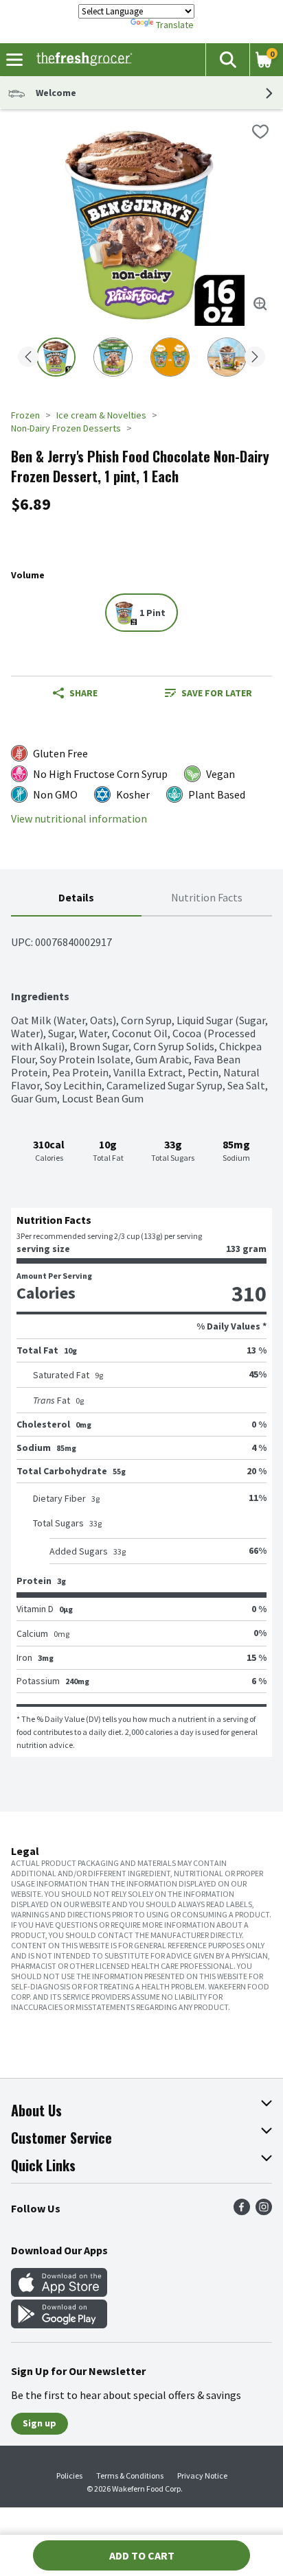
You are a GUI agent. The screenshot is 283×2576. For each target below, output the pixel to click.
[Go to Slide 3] (170, 357)
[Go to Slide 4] (227, 357)
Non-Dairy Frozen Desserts (66, 428)
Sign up (39, 2423)
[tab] (76, 898)
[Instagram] (264, 2211)
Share (83, 693)
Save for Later (217, 693)
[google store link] (59, 2324)
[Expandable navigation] (14, 60)
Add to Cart (142, 2555)
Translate (175, 25)
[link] (208, 693)
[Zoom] (260, 304)
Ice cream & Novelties (101, 415)
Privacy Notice (202, 2475)
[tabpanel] (141, 1337)
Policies (69, 2475)
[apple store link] (59, 2293)
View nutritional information (79, 819)
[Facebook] (242, 2211)
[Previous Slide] (28, 358)
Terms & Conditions (130, 2475)
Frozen (25, 415)
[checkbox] (260, 132)
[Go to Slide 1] (56, 357)
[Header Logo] (81, 60)
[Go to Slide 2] (113, 357)
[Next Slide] (255, 358)
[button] (227, 60)
